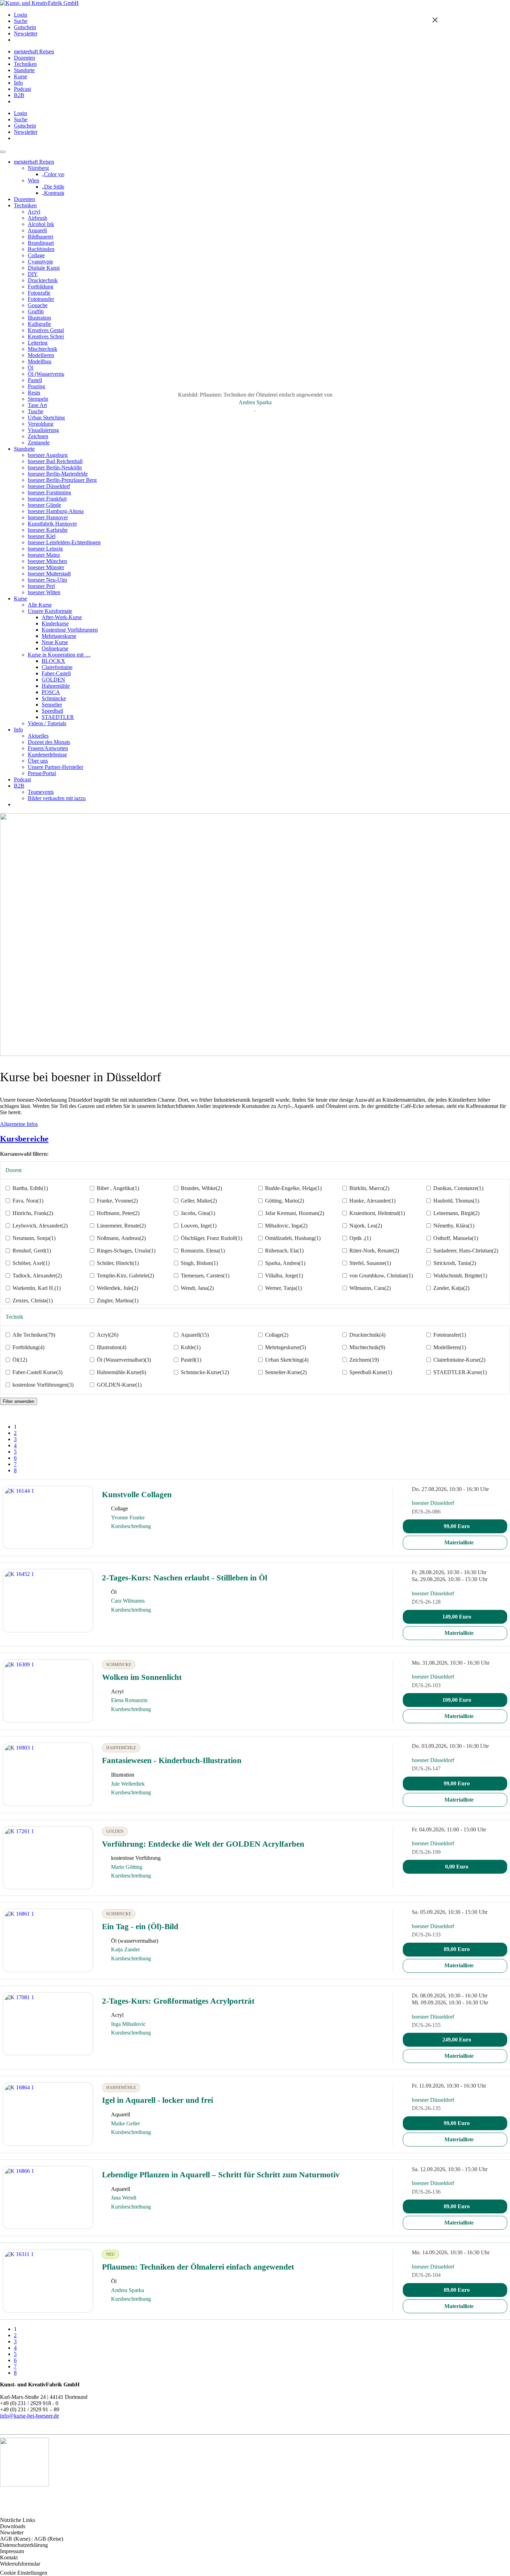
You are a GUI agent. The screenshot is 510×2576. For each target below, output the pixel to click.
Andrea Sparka (255, 402)
